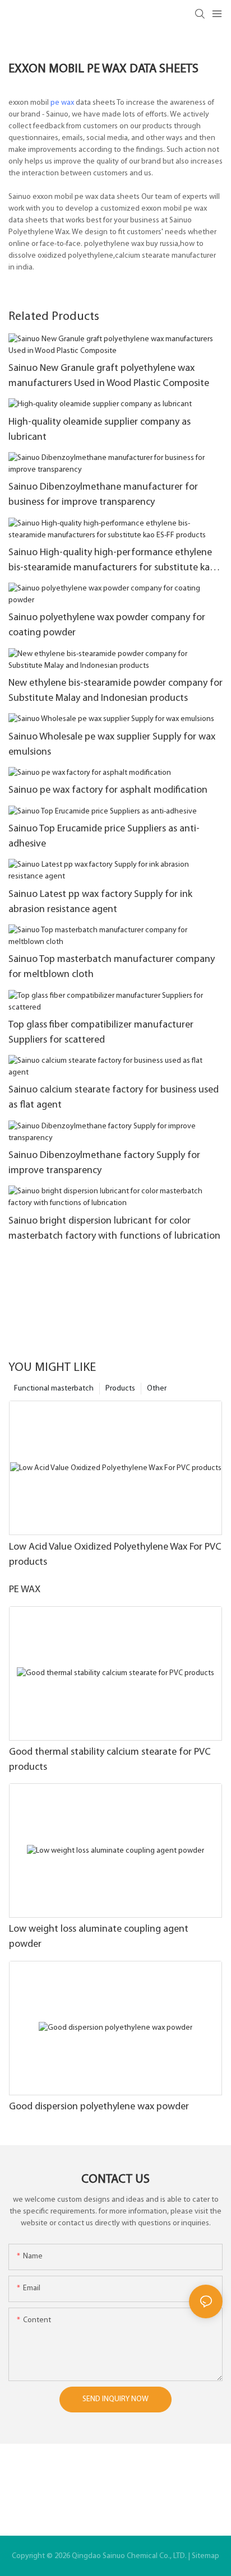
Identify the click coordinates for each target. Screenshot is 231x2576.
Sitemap (205, 2556)
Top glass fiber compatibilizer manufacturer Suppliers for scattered (101, 1033)
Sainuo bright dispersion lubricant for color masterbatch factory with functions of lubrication (114, 1229)
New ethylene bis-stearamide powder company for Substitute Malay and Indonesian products (115, 691)
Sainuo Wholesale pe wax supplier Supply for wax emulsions (112, 745)
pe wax (62, 103)
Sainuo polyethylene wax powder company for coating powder (107, 626)
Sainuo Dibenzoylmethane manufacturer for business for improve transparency (103, 495)
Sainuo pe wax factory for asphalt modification (108, 791)
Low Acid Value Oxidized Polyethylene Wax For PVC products (115, 1555)
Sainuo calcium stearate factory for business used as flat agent (114, 1098)
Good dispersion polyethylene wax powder (99, 2107)
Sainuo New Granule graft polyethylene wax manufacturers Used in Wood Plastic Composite (109, 376)
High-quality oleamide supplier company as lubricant (100, 430)
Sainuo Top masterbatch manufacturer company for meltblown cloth (112, 967)
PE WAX (25, 1590)
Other (157, 1389)
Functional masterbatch (54, 1389)
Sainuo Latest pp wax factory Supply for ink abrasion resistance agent (100, 902)
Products (120, 1389)
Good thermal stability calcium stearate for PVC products (110, 1760)
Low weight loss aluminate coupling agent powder (99, 1937)
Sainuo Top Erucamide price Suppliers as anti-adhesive (104, 837)
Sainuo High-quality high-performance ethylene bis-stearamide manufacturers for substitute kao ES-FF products (112, 562)
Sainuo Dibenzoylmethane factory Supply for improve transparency (104, 1163)
